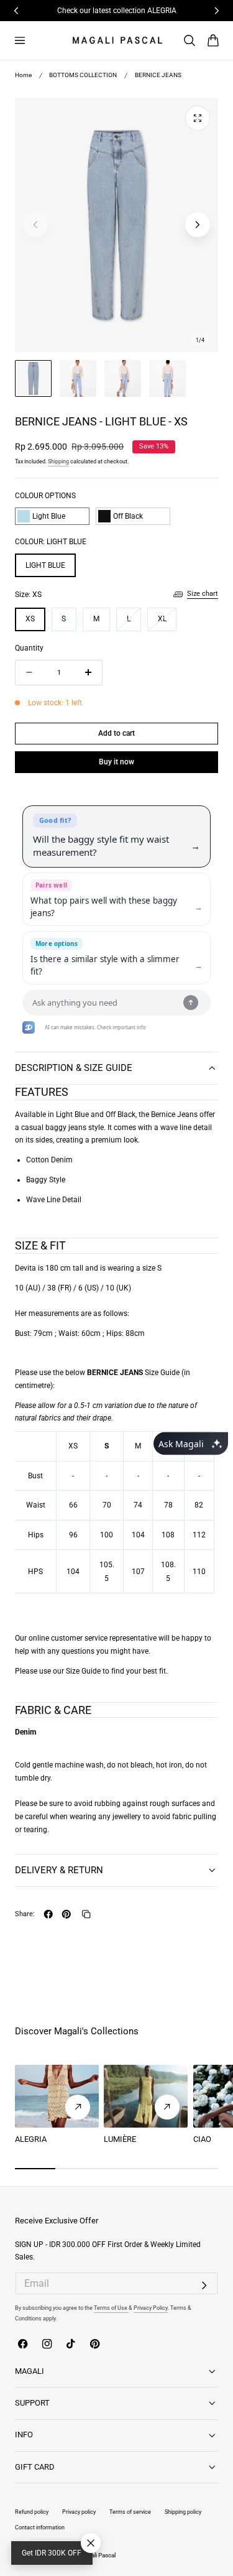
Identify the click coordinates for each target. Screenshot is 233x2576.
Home (23, 75)
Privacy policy (79, 2512)
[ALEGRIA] (57, 2096)
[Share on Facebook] (48, 1914)
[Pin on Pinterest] (66, 1914)
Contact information (40, 2527)
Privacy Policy (151, 2308)
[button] (20, 40)
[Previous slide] (35, 225)
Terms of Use (111, 2308)
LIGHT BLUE (45, 565)
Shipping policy (183, 2512)
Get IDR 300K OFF (52, 2553)
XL (167, 623)
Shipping (58, 461)
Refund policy (32, 2512)
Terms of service (130, 2512)
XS (30, 619)
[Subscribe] (204, 2286)
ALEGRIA (31, 2139)
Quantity (29, 648)
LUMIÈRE (120, 2139)
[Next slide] (197, 225)
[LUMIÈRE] (146, 2096)
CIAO (202, 2139)
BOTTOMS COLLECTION (83, 75)
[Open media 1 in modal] (197, 118)
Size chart (203, 594)
